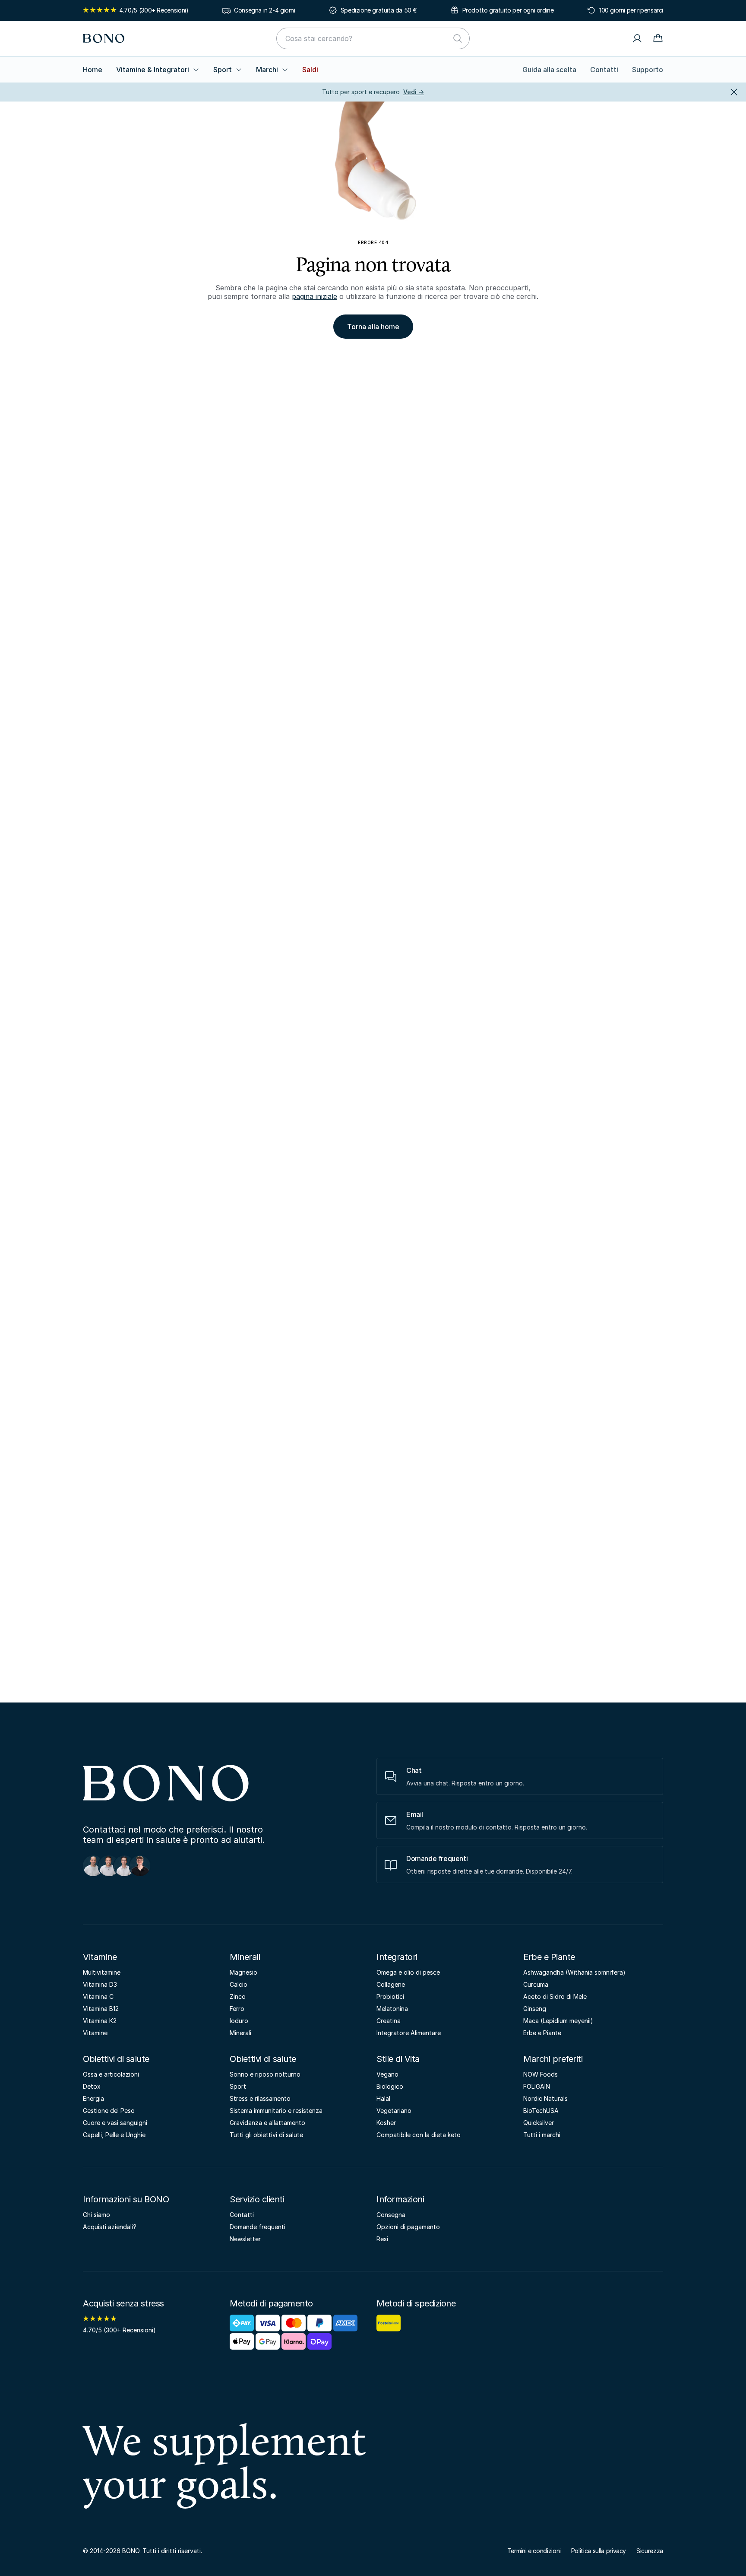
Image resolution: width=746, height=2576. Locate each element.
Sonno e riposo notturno (265, 2074)
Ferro (237, 2009)
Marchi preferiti (553, 2059)
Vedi (414, 92)
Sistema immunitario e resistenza (276, 2111)
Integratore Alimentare (409, 2033)
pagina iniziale (315, 296)
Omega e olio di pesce (408, 1972)
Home (93, 70)
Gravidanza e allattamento (267, 2123)
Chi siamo (96, 2215)
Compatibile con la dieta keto (419, 2135)
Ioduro (239, 2021)
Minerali (245, 1957)
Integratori (397, 1957)
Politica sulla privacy (599, 2551)
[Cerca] (458, 38)
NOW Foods (541, 2074)
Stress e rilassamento (260, 2098)
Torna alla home (373, 327)
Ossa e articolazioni (111, 2074)
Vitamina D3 (100, 1984)
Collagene (391, 1984)
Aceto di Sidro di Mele (555, 1996)
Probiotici (390, 1996)
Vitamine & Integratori (153, 70)
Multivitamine (102, 1972)
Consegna (391, 2215)
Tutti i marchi (542, 2135)
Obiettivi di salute (116, 2059)
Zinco (238, 1996)
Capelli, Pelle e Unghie (114, 2135)
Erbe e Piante (549, 1957)
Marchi (267, 70)
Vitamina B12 (101, 2009)
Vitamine (100, 1957)
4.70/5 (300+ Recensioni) (154, 10)
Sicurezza (650, 2551)
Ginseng (535, 2009)
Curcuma (536, 1984)
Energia (93, 2098)
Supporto (648, 70)
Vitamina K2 (100, 2021)
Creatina (389, 2021)
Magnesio (243, 1972)
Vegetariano (394, 2111)
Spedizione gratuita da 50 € (379, 10)
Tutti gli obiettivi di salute (266, 2135)
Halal (383, 2098)
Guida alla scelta (549, 70)
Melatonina (392, 2009)
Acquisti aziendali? (110, 2227)
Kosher (386, 2123)
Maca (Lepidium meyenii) (558, 2021)
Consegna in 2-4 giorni (264, 10)
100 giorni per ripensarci (631, 10)
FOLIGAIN (537, 2086)
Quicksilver (539, 2123)
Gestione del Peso (109, 2111)
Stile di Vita (398, 2059)
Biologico (390, 2086)
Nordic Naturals (545, 2098)
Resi (382, 2239)
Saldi (310, 70)
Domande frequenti (258, 2227)
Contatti (604, 70)
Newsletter (245, 2239)
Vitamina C (98, 1996)
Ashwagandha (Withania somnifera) (574, 1972)
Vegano (387, 2074)
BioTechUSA (541, 2111)
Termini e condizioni (534, 2551)
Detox (92, 2086)
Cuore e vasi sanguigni (115, 2123)
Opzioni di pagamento (408, 2227)
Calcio (239, 1984)
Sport (223, 70)
